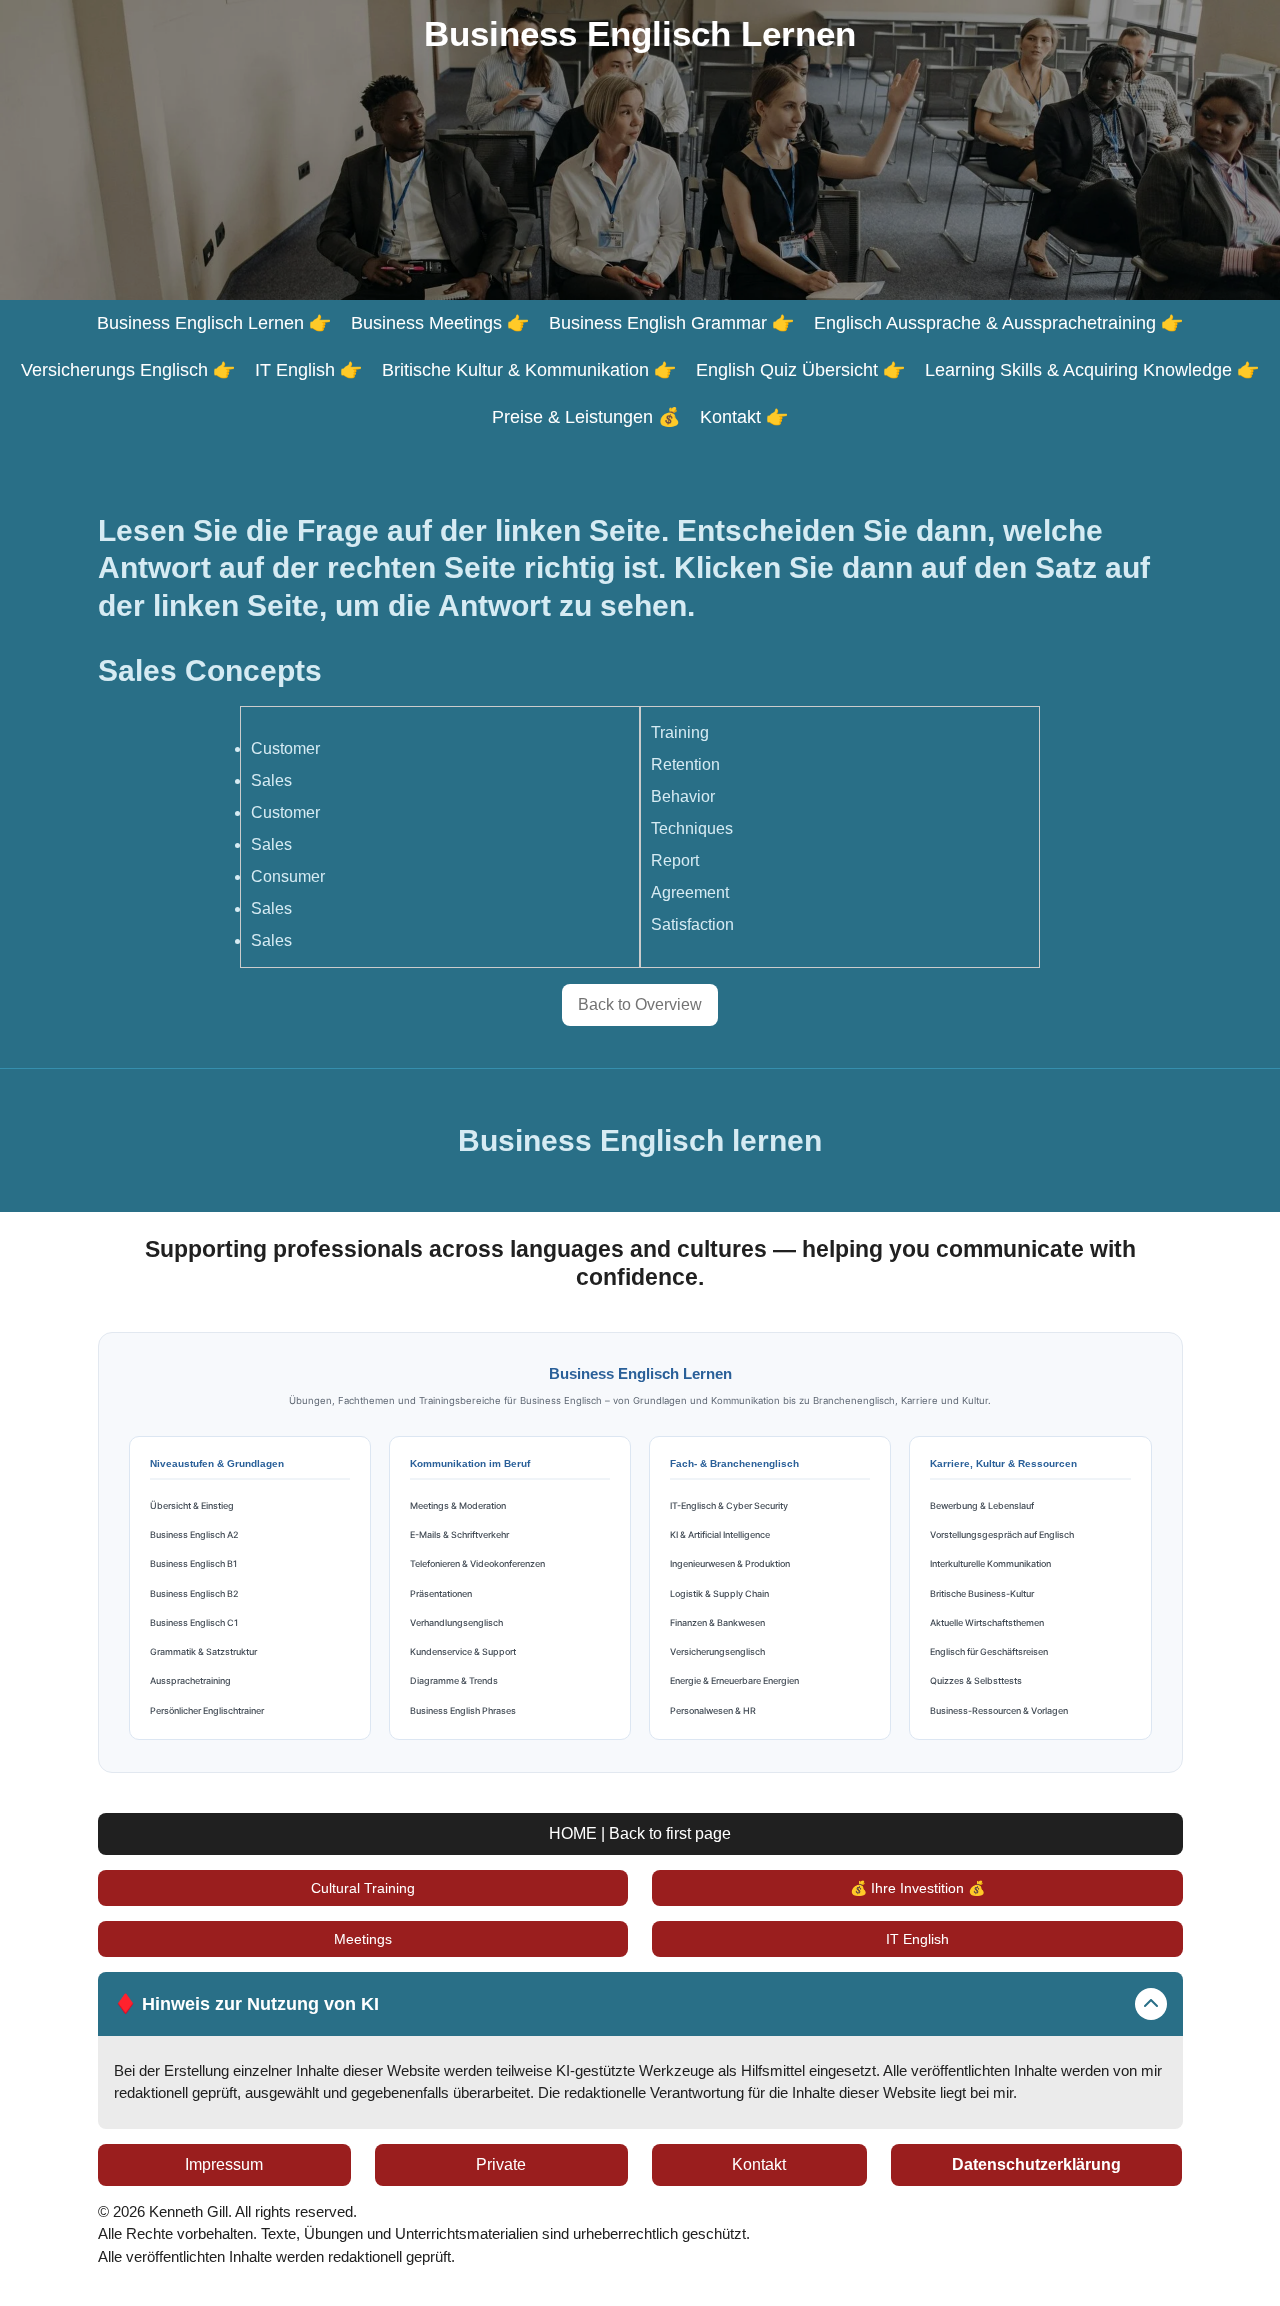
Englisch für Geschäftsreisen (989, 1651)
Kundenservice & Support (463, 1651)
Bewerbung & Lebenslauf (982, 1505)
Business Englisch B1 (193, 1563)
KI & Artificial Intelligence (720, 1534)
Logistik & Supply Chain (719, 1593)
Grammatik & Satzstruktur (203, 1651)
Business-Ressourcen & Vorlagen (999, 1710)
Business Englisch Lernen (640, 33)
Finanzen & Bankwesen (717, 1622)
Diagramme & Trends (454, 1680)
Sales (271, 780)
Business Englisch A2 (194, 1534)
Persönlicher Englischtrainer (207, 1710)
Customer (285, 748)
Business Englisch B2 (194, 1593)
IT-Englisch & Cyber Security (729, 1505)
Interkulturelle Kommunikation (990, 1563)
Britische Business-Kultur (982, 1593)
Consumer (288, 876)
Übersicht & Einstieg (192, 1505)
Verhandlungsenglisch (456, 1622)
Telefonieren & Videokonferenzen (477, 1563)
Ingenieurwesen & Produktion (730, 1563)
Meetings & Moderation (458, 1505)
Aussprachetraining (190, 1680)
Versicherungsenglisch (717, 1651)
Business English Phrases (463, 1710)
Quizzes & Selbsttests (976, 1680)
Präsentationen (441, 1593)
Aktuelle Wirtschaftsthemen (987, 1622)
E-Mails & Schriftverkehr (459, 1534)
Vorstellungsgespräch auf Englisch (1002, 1534)
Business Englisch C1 (194, 1622)
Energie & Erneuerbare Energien (734, 1680)
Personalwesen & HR (713, 1710)
